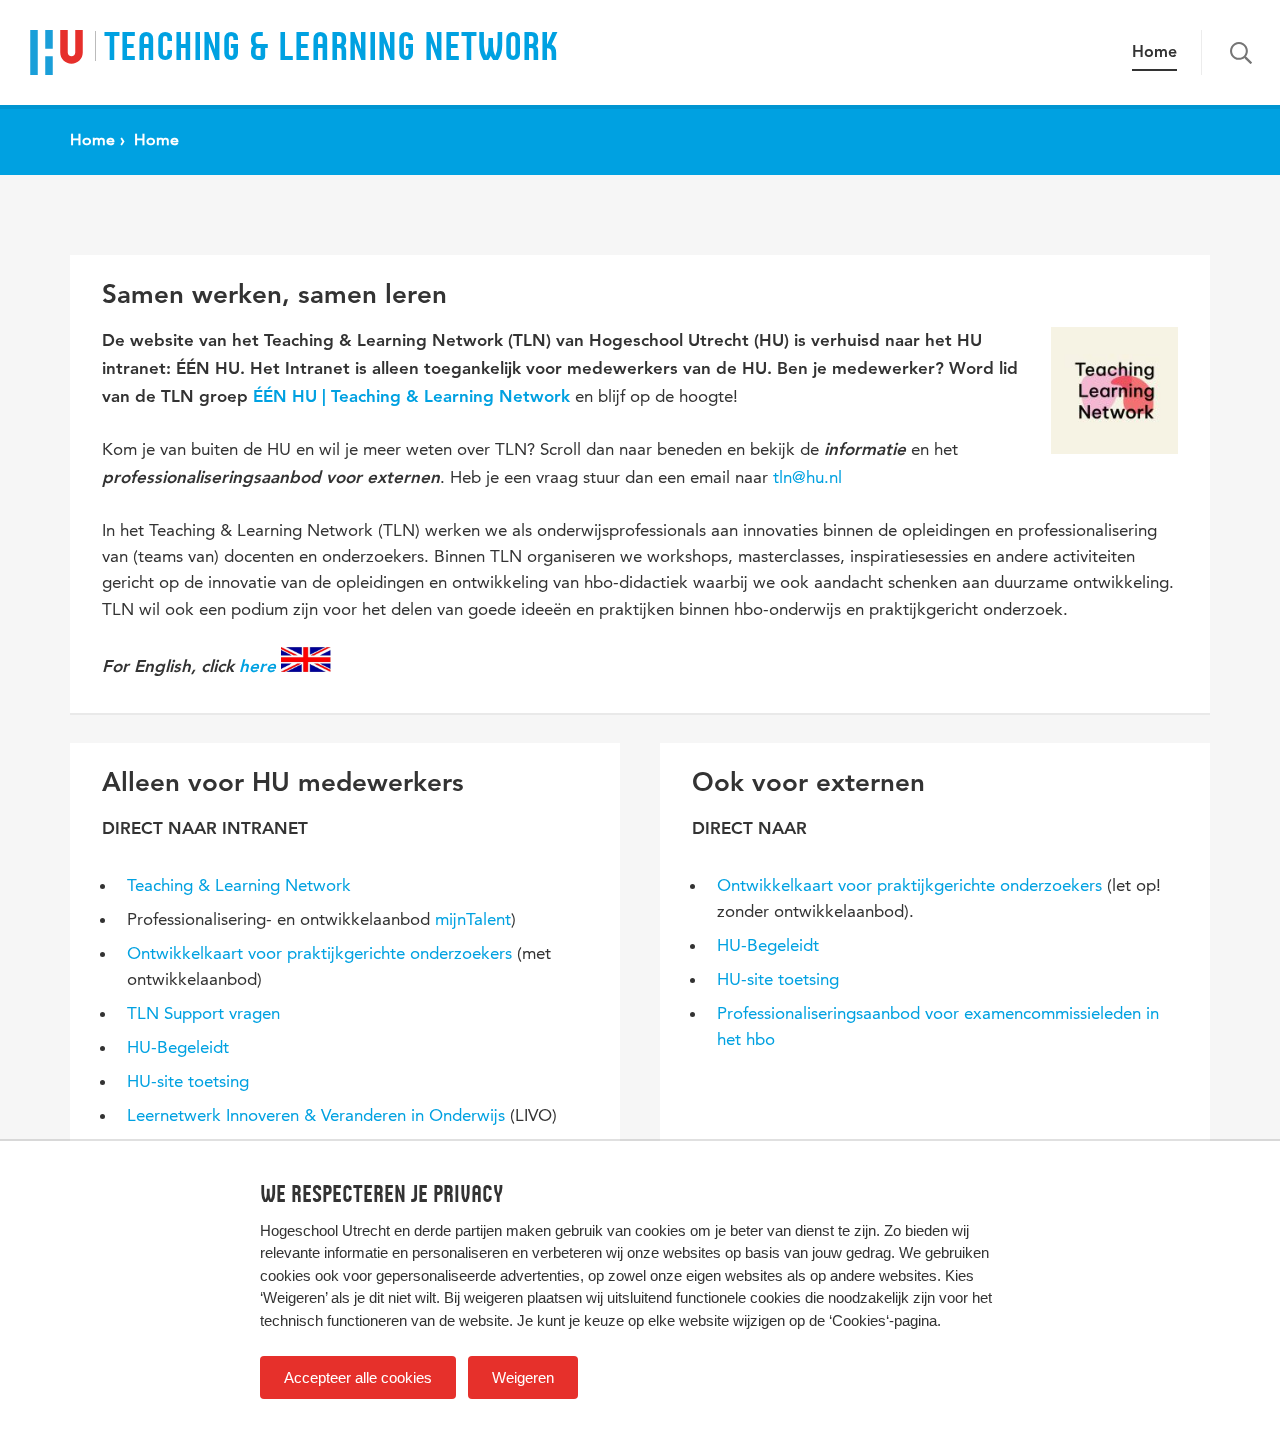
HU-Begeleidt (178, 1047)
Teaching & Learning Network (239, 885)
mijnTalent (473, 919)
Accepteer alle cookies (358, 1377)
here (257, 667)
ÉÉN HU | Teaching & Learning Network (414, 397)
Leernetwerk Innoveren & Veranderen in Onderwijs (316, 1115)
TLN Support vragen (203, 1013)
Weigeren (523, 1377)
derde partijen (458, 1230)
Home (1154, 53)
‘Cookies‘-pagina (883, 1320)
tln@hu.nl (807, 477)
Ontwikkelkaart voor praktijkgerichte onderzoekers (319, 953)
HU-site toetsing (188, 1081)
